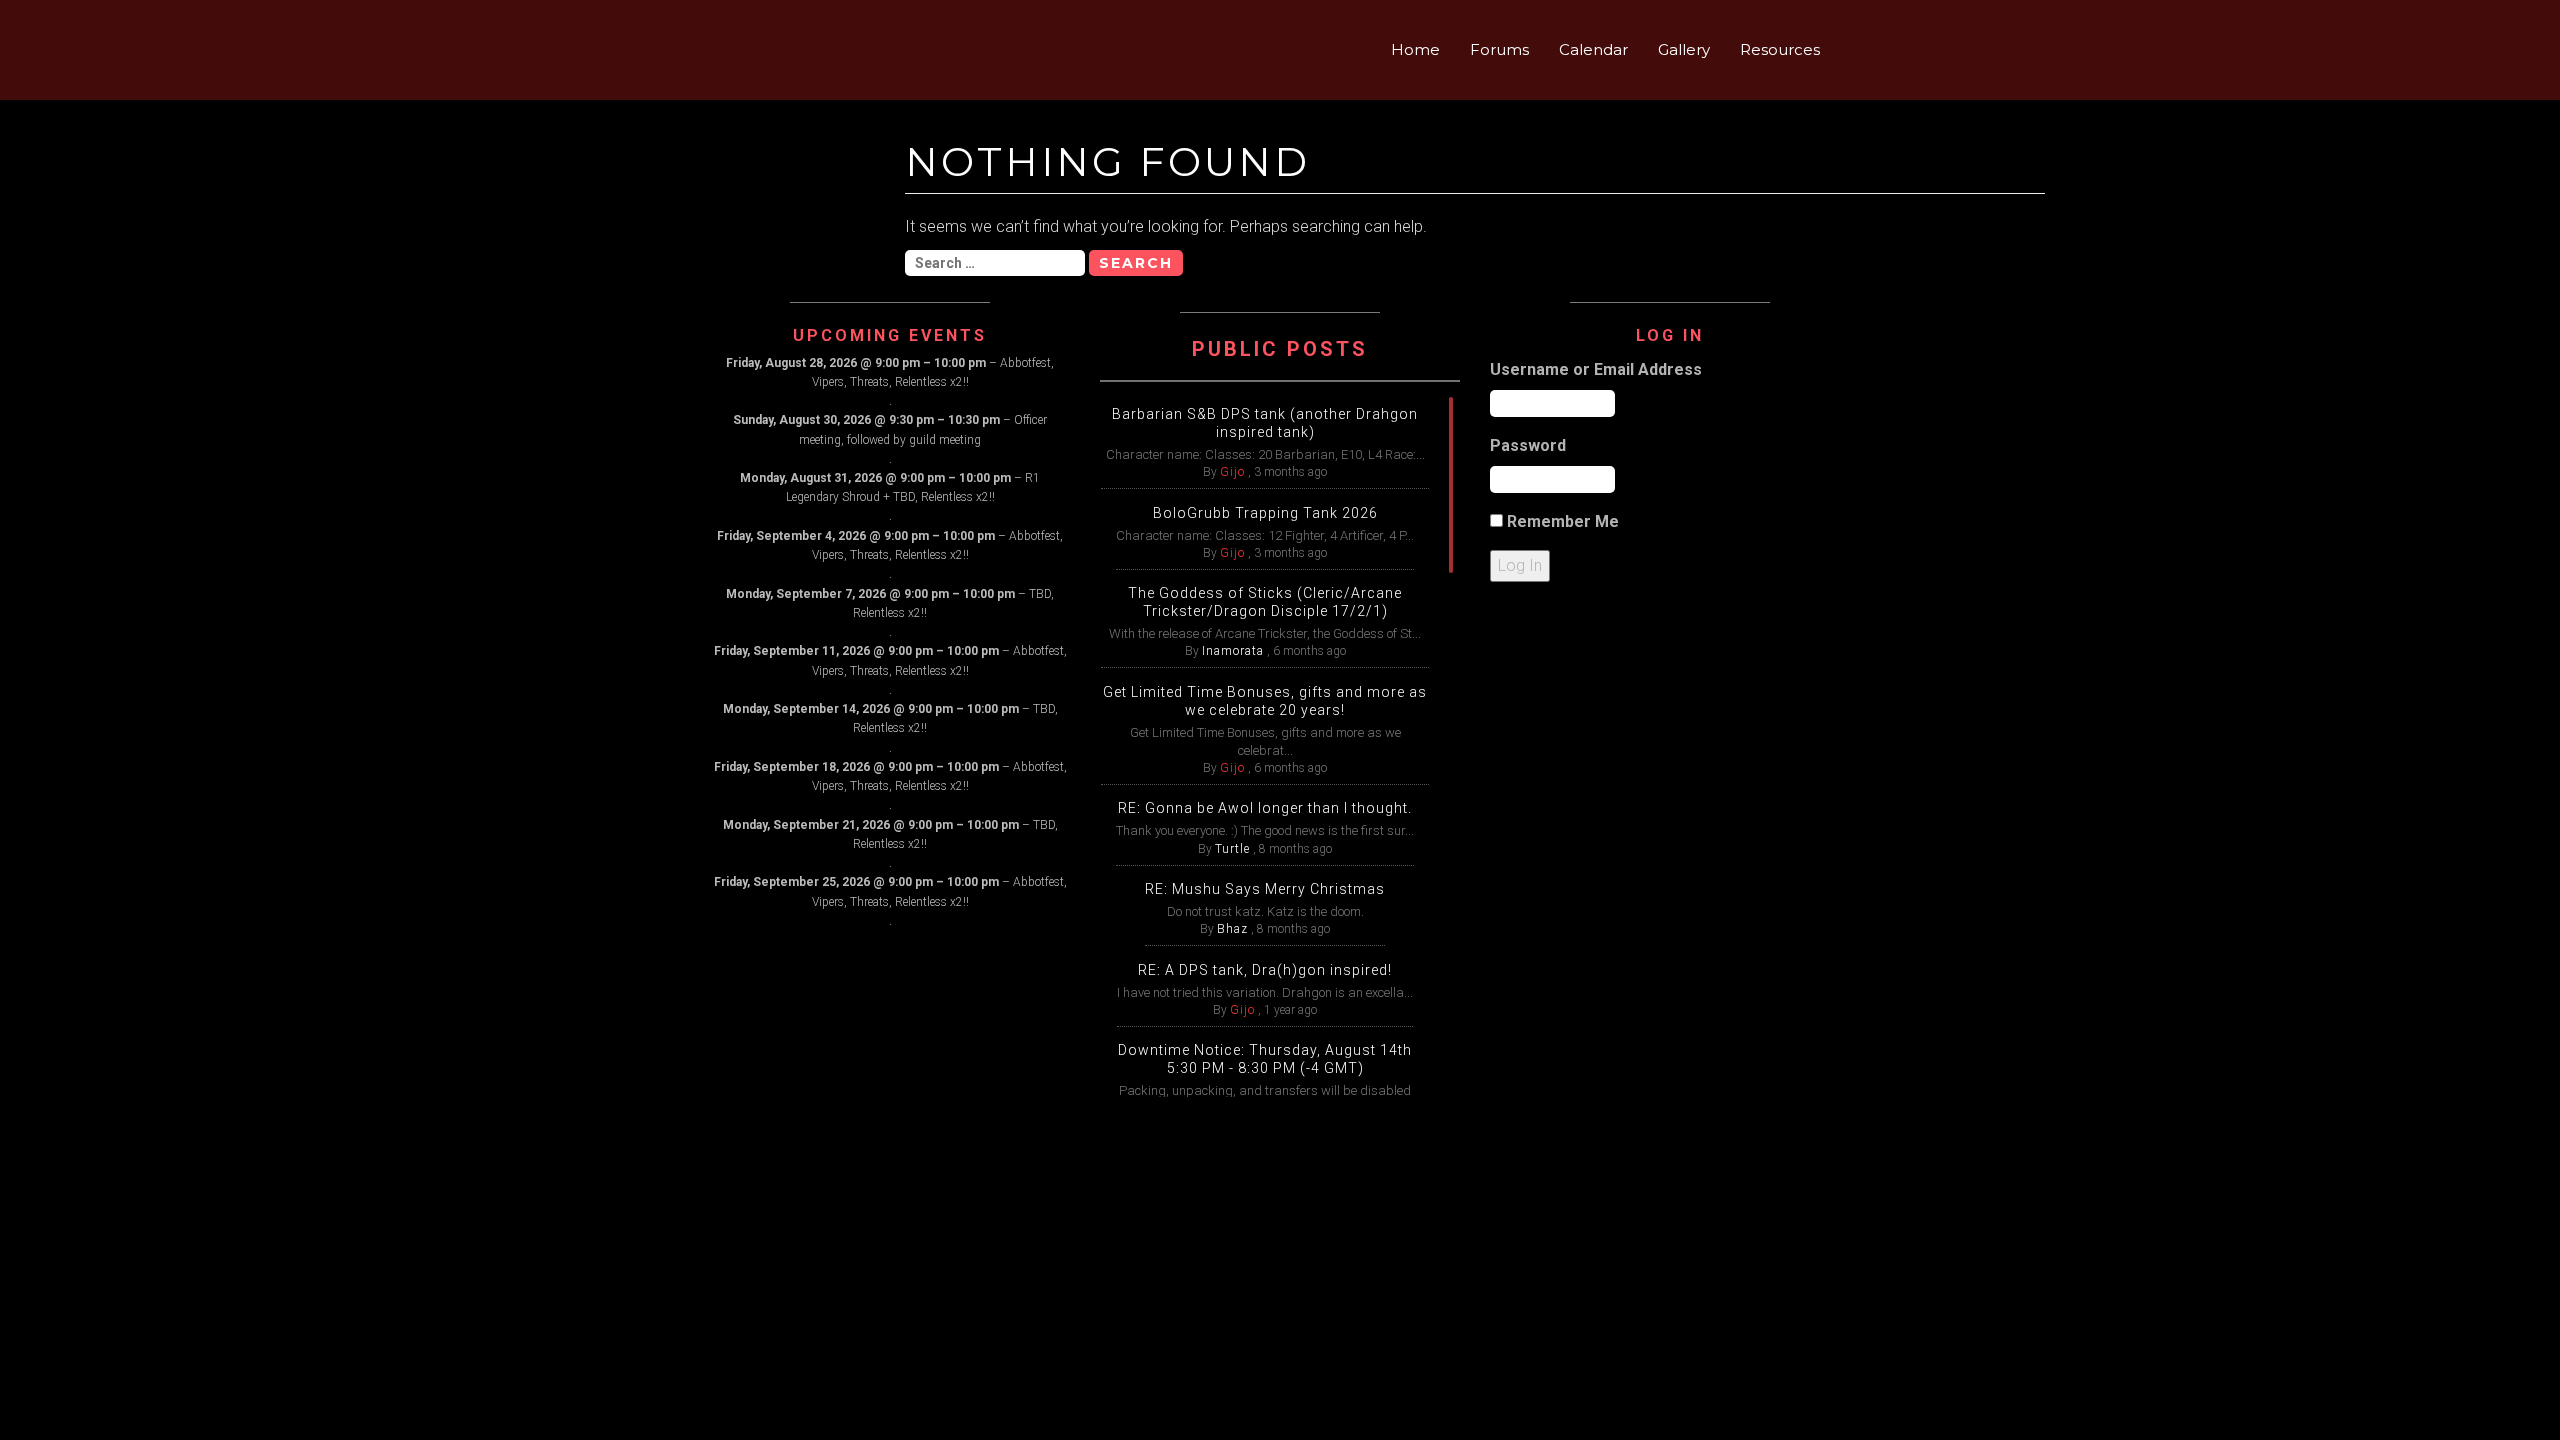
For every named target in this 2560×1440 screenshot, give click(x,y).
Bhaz (1232, 929)
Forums (1499, 49)
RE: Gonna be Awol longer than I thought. (1265, 808)
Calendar (1593, 49)
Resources (1780, 49)
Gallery (1684, 49)
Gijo (1232, 472)
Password (1528, 445)
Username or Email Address (1596, 369)
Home (1415, 49)
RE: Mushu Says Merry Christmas (1265, 889)
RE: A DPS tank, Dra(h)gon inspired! (1265, 970)
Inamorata (1233, 651)
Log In (1520, 565)
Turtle (1232, 849)
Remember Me (1563, 521)
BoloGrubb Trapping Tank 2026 (1265, 513)
